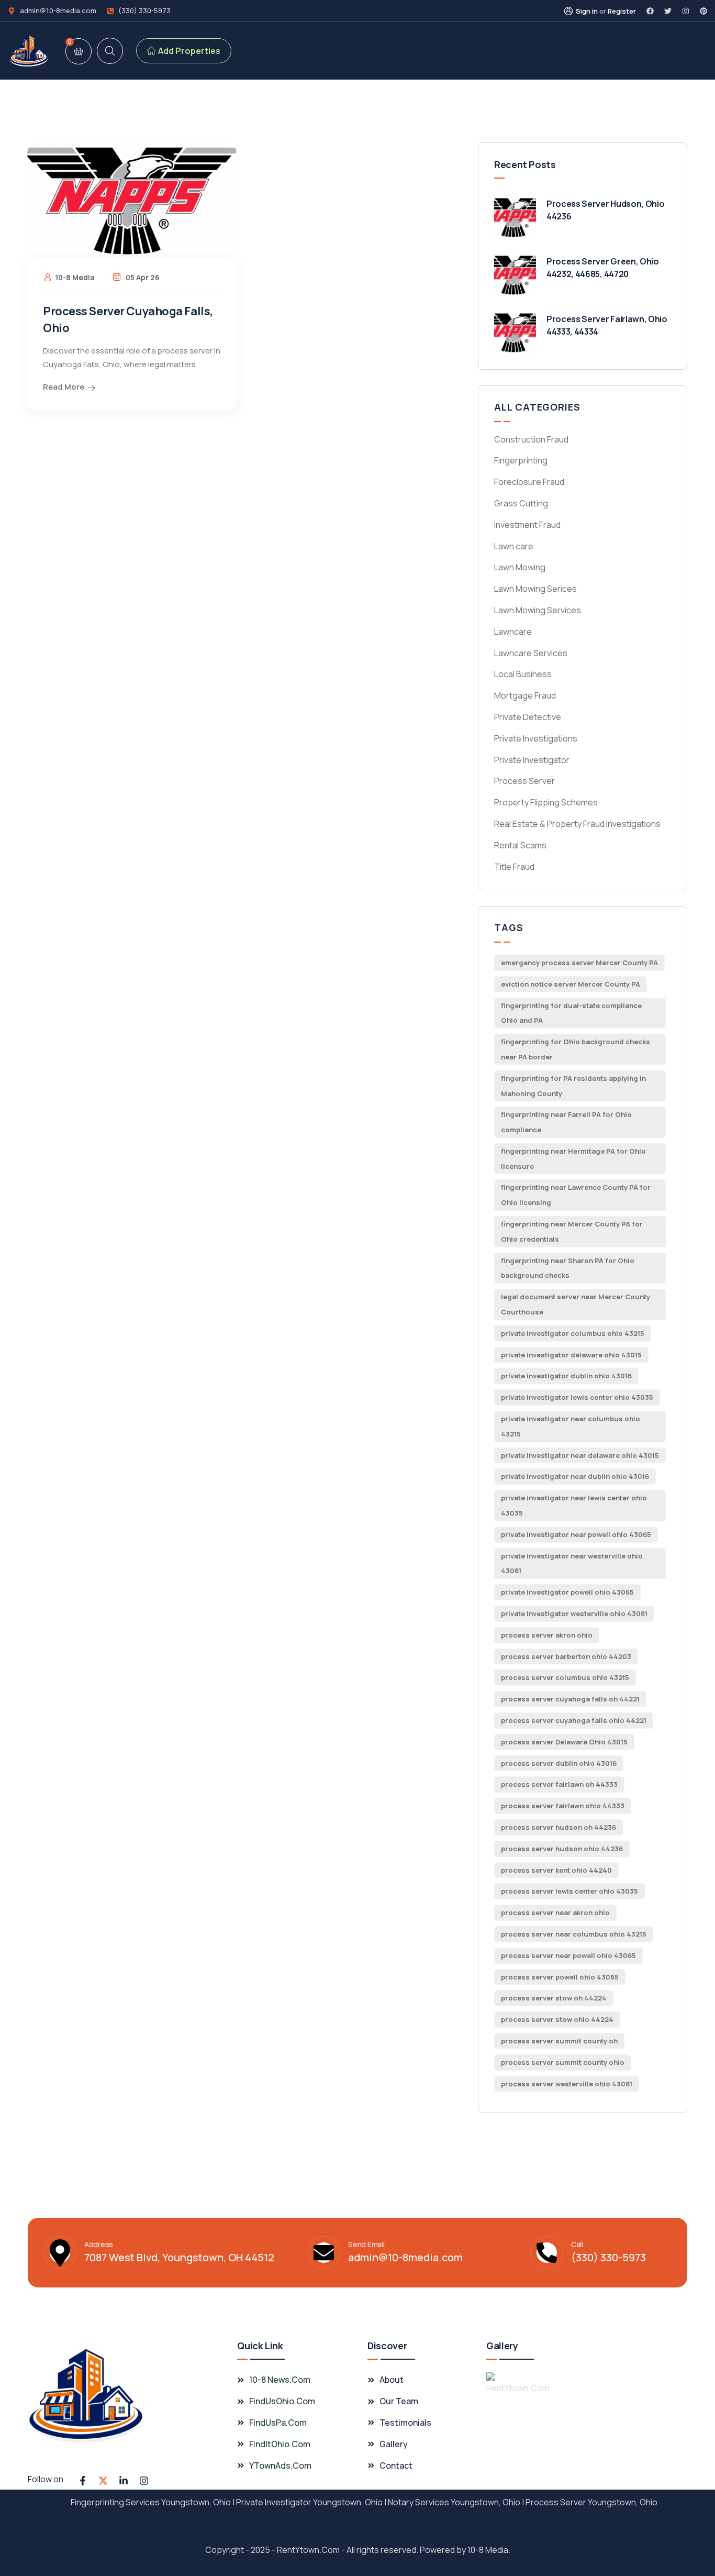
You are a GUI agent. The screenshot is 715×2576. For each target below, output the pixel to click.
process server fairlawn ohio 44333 (563, 1806)
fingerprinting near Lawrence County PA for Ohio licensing (576, 1195)
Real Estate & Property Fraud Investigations (577, 824)
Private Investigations (536, 738)
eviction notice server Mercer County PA (571, 984)
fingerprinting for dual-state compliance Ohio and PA (571, 1013)
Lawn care (514, 546)
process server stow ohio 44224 (557, 2019)
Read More (64, 387)
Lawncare (513, 632)
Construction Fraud (531, 439)
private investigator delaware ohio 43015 (571, 1355)
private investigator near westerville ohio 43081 (572, 1563)
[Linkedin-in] (124, 2481)
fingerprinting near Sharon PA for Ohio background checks (568, 1268)
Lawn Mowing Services (538, 610)
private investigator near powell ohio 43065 (576, 1534)
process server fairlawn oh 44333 (559, 1784)
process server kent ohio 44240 (556, 1870)
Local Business (523, 674)
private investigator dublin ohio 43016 (566, 1376)
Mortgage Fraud (525, 695)
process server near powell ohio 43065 (568, 1955)
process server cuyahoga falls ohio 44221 (574, 1720)
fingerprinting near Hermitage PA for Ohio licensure (573, 1159)
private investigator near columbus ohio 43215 (571, 1426)
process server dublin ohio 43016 (559, 1763)
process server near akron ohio (555, 1912)
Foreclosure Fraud (529, 482)
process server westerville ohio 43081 (567, 2084)
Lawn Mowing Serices (535, 589)
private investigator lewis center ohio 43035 (577, 1397)
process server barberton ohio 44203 (566, 1656)
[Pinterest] (703, 11)
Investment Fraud (527, 525)
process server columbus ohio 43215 (565, 1677)
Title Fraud (514, 867)
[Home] (29, 51)
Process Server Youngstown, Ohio (591, 2502)
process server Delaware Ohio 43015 (564, 1742)
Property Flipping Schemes (546, 802)
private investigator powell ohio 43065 (567, 1592)
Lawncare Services (531, 653)
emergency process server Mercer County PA (579, 963)
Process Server (524, 781)
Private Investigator (532, 760)
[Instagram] (686, 11)
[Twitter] (668, 11)
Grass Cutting (521, 503)
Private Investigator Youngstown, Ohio (309, 2502)
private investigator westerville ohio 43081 (574, 1613)
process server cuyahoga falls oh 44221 (570, 1699)
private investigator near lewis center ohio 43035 (574, 1505)
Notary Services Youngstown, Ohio (454, 2502)
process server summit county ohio (563, 2062)
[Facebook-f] (83, 2481)
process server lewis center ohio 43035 (569, 1891)
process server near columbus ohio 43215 (574, 1934)
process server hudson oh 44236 (558, 1827)
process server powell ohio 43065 (560, 1977)
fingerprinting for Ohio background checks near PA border (576, 1049)
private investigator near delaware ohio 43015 (580, 1455)
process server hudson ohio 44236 (562, 1849)
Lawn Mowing (520, 567)
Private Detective (528, 717)
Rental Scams (520, 845)
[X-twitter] (103, 2481)
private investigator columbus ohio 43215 (573, 1333)
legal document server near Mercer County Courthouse (576, 1304)
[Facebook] (650, 11)
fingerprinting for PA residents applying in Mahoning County (573, 1086)
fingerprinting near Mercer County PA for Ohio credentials (572, 1231)
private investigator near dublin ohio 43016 (575, 1476)
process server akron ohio (547, 1635)
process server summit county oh (559, 2041)
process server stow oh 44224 (554, 1998)
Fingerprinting (521, 460)
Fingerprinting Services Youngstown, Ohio (151, 2502)
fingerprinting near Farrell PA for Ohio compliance (566, 1122)
